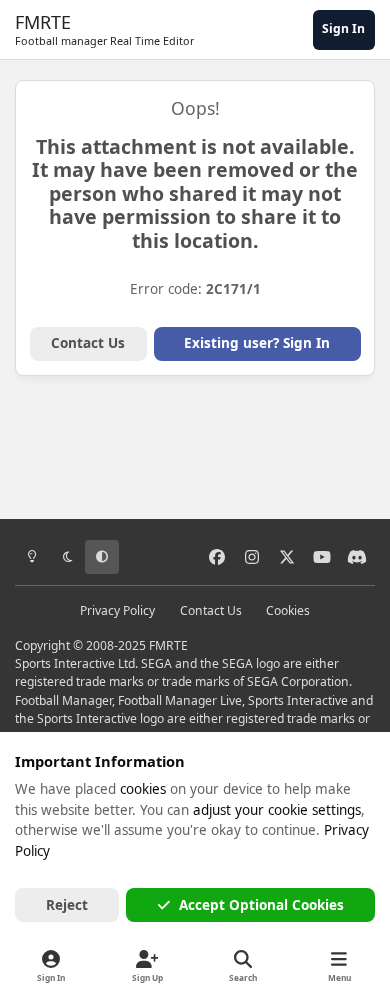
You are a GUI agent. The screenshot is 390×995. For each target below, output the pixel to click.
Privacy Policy (117, 610)
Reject (67, 905)
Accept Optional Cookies (261, 905)
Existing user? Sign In (257, 343)
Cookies (288, 610)
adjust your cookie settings (277, 810)
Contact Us (88, 343)
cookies (143, 789)
